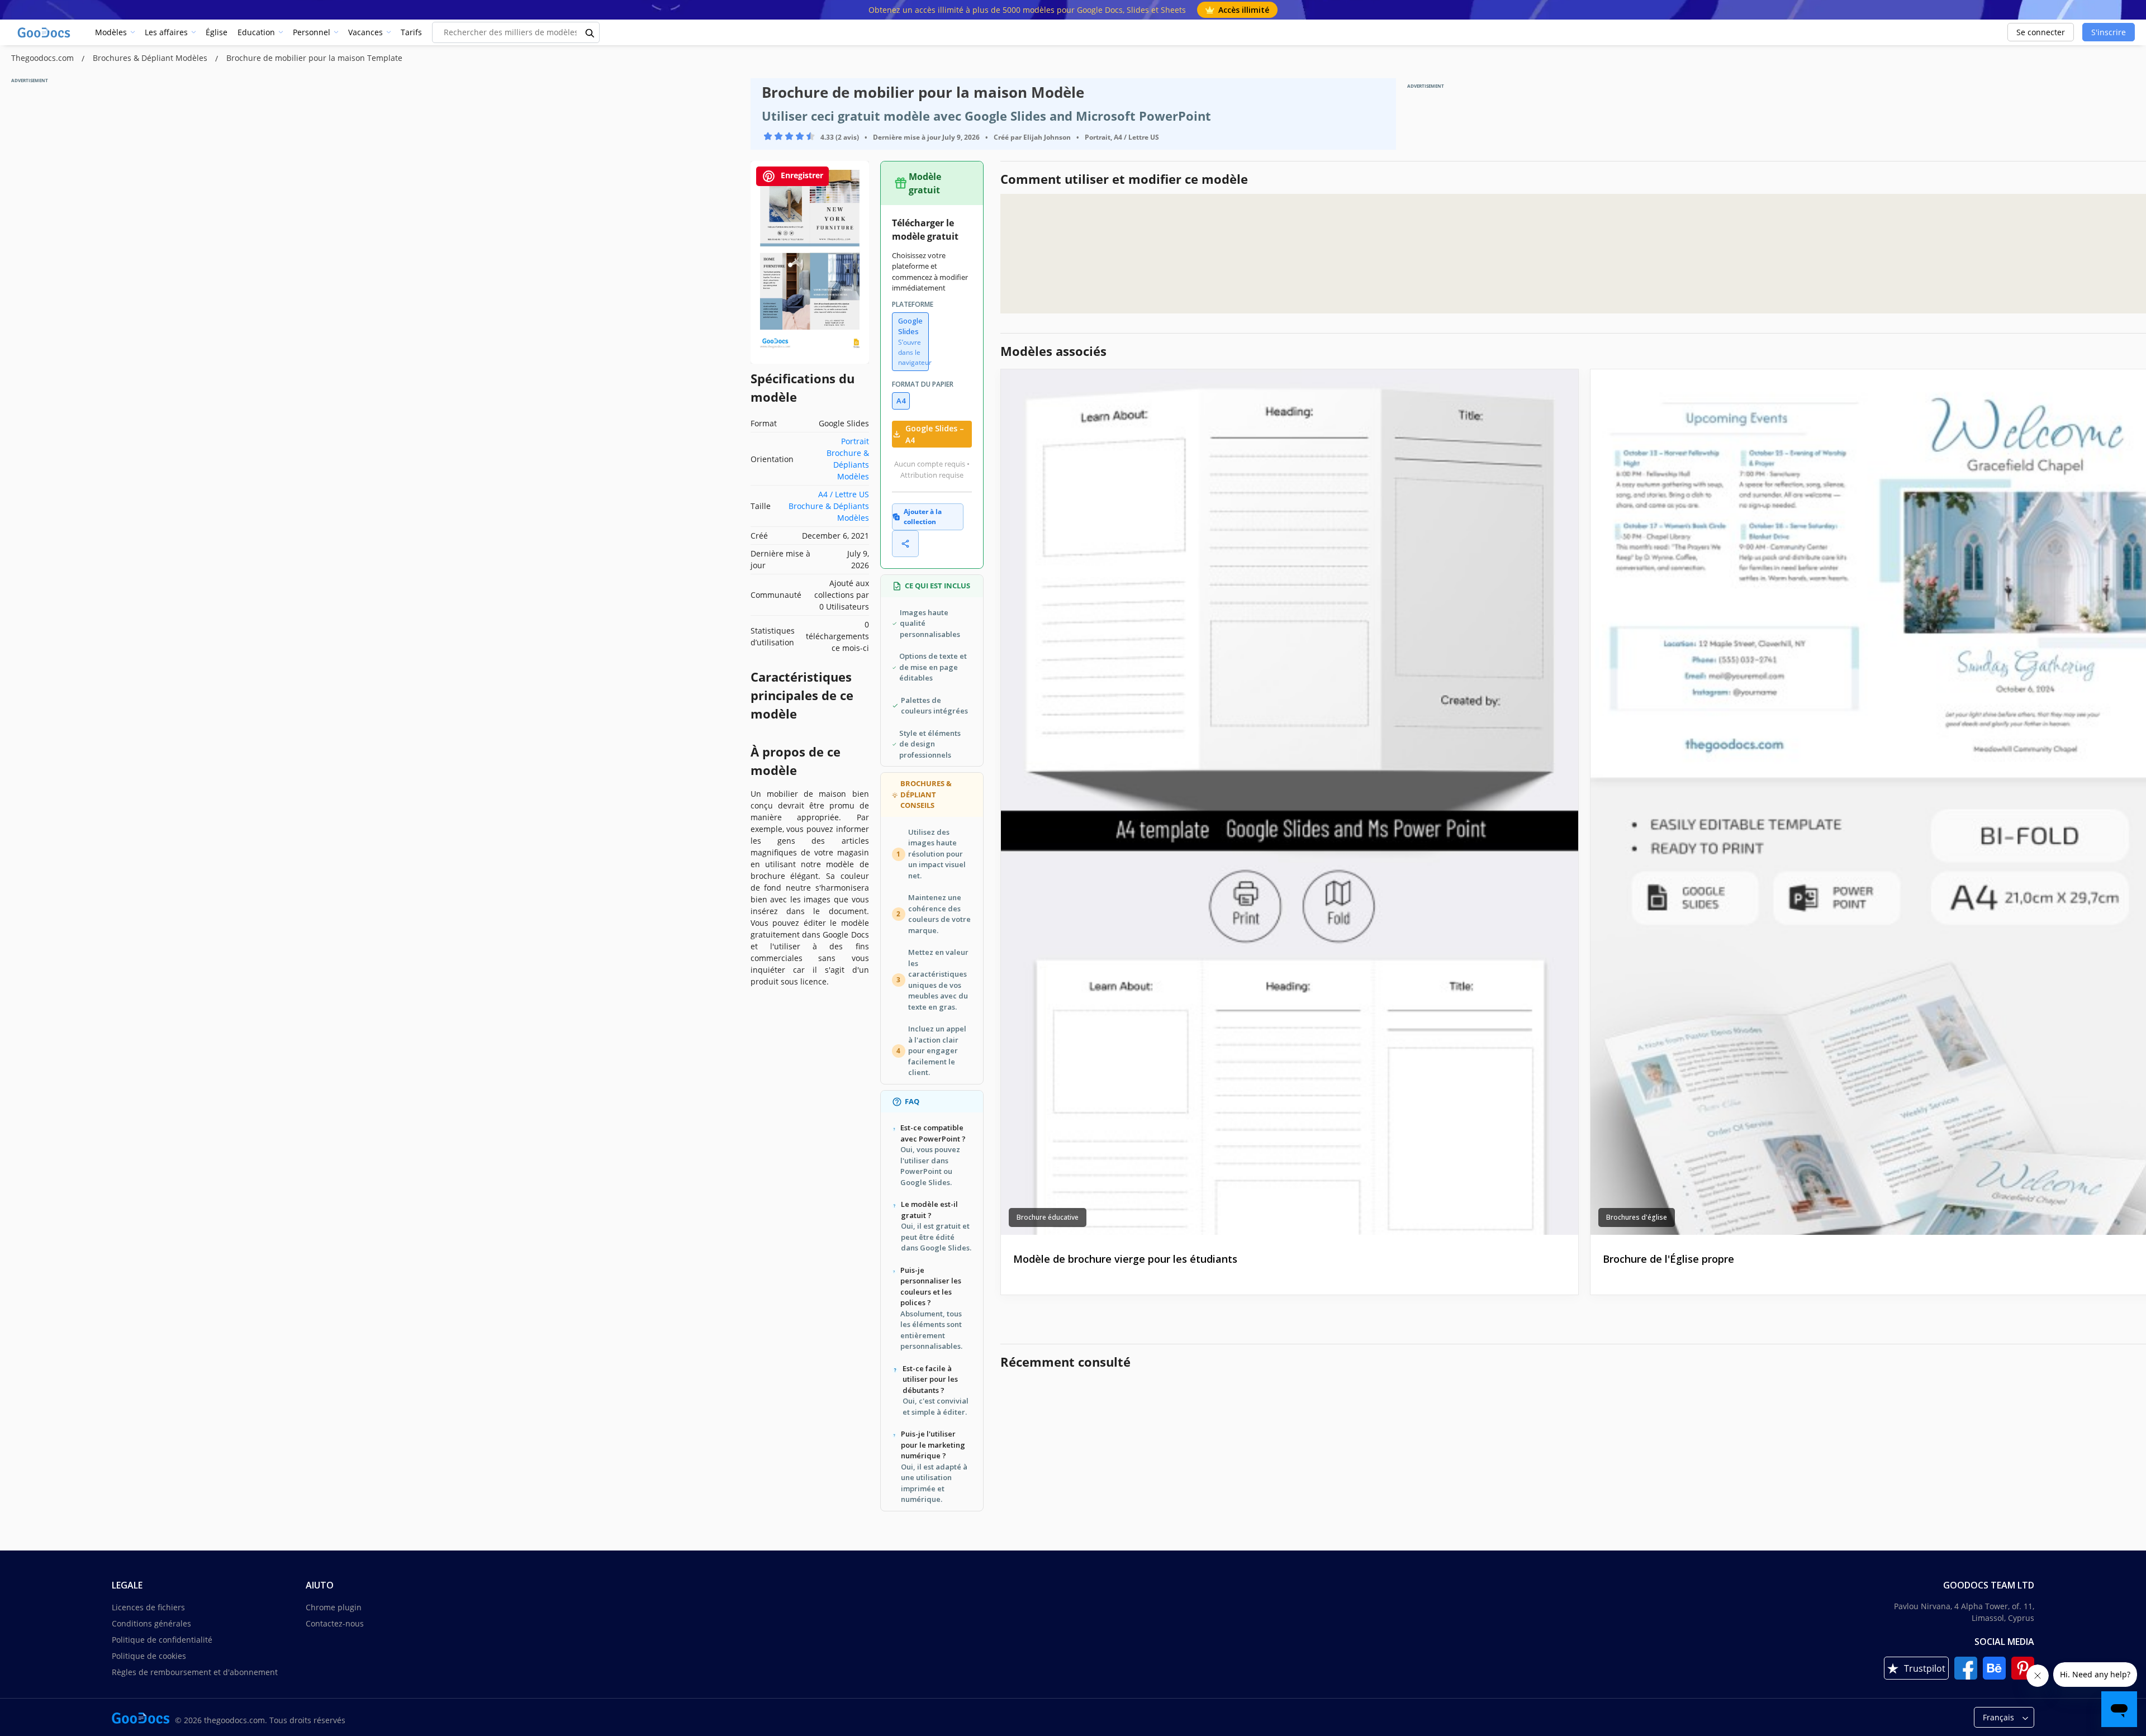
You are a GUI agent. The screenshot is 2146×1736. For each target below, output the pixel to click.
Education (256, 32)
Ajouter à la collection (923, 517)
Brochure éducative (1048, 1217)
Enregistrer (801, 175)
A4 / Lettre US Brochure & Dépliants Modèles (829, 506)
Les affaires (166, 32)
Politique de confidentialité (162, 1640)
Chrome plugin (334, 1607)
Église (217, 32)
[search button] (590, 32)
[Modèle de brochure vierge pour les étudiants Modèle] (1290, 802)
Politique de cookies (149, 1656)
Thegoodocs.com (44, 58)
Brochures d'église (1637, 1217)
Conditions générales (151, 1623)
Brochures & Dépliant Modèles (151, 58)
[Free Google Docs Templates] (45, 32)
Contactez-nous (335, 1623)
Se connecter (2041, 32)
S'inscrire (2109, 32)
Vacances (365, 32)
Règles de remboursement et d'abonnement (195, 1672)
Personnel (312, 32)
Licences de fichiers (148, 1607)
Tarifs (411, 32)
